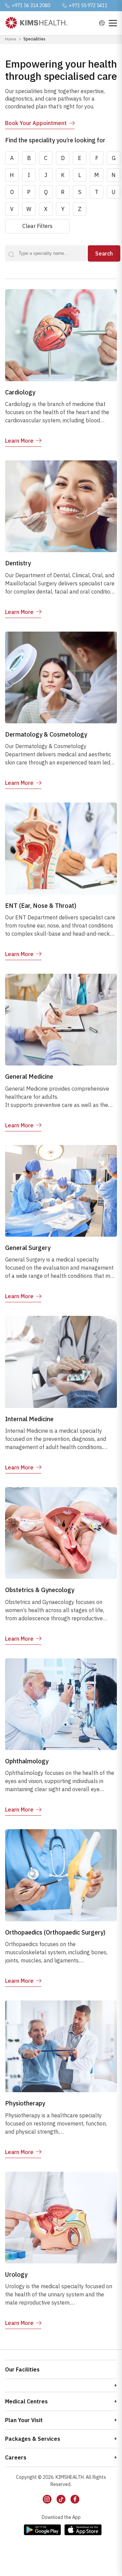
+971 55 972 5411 (88, 5)
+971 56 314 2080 (31, 5)
